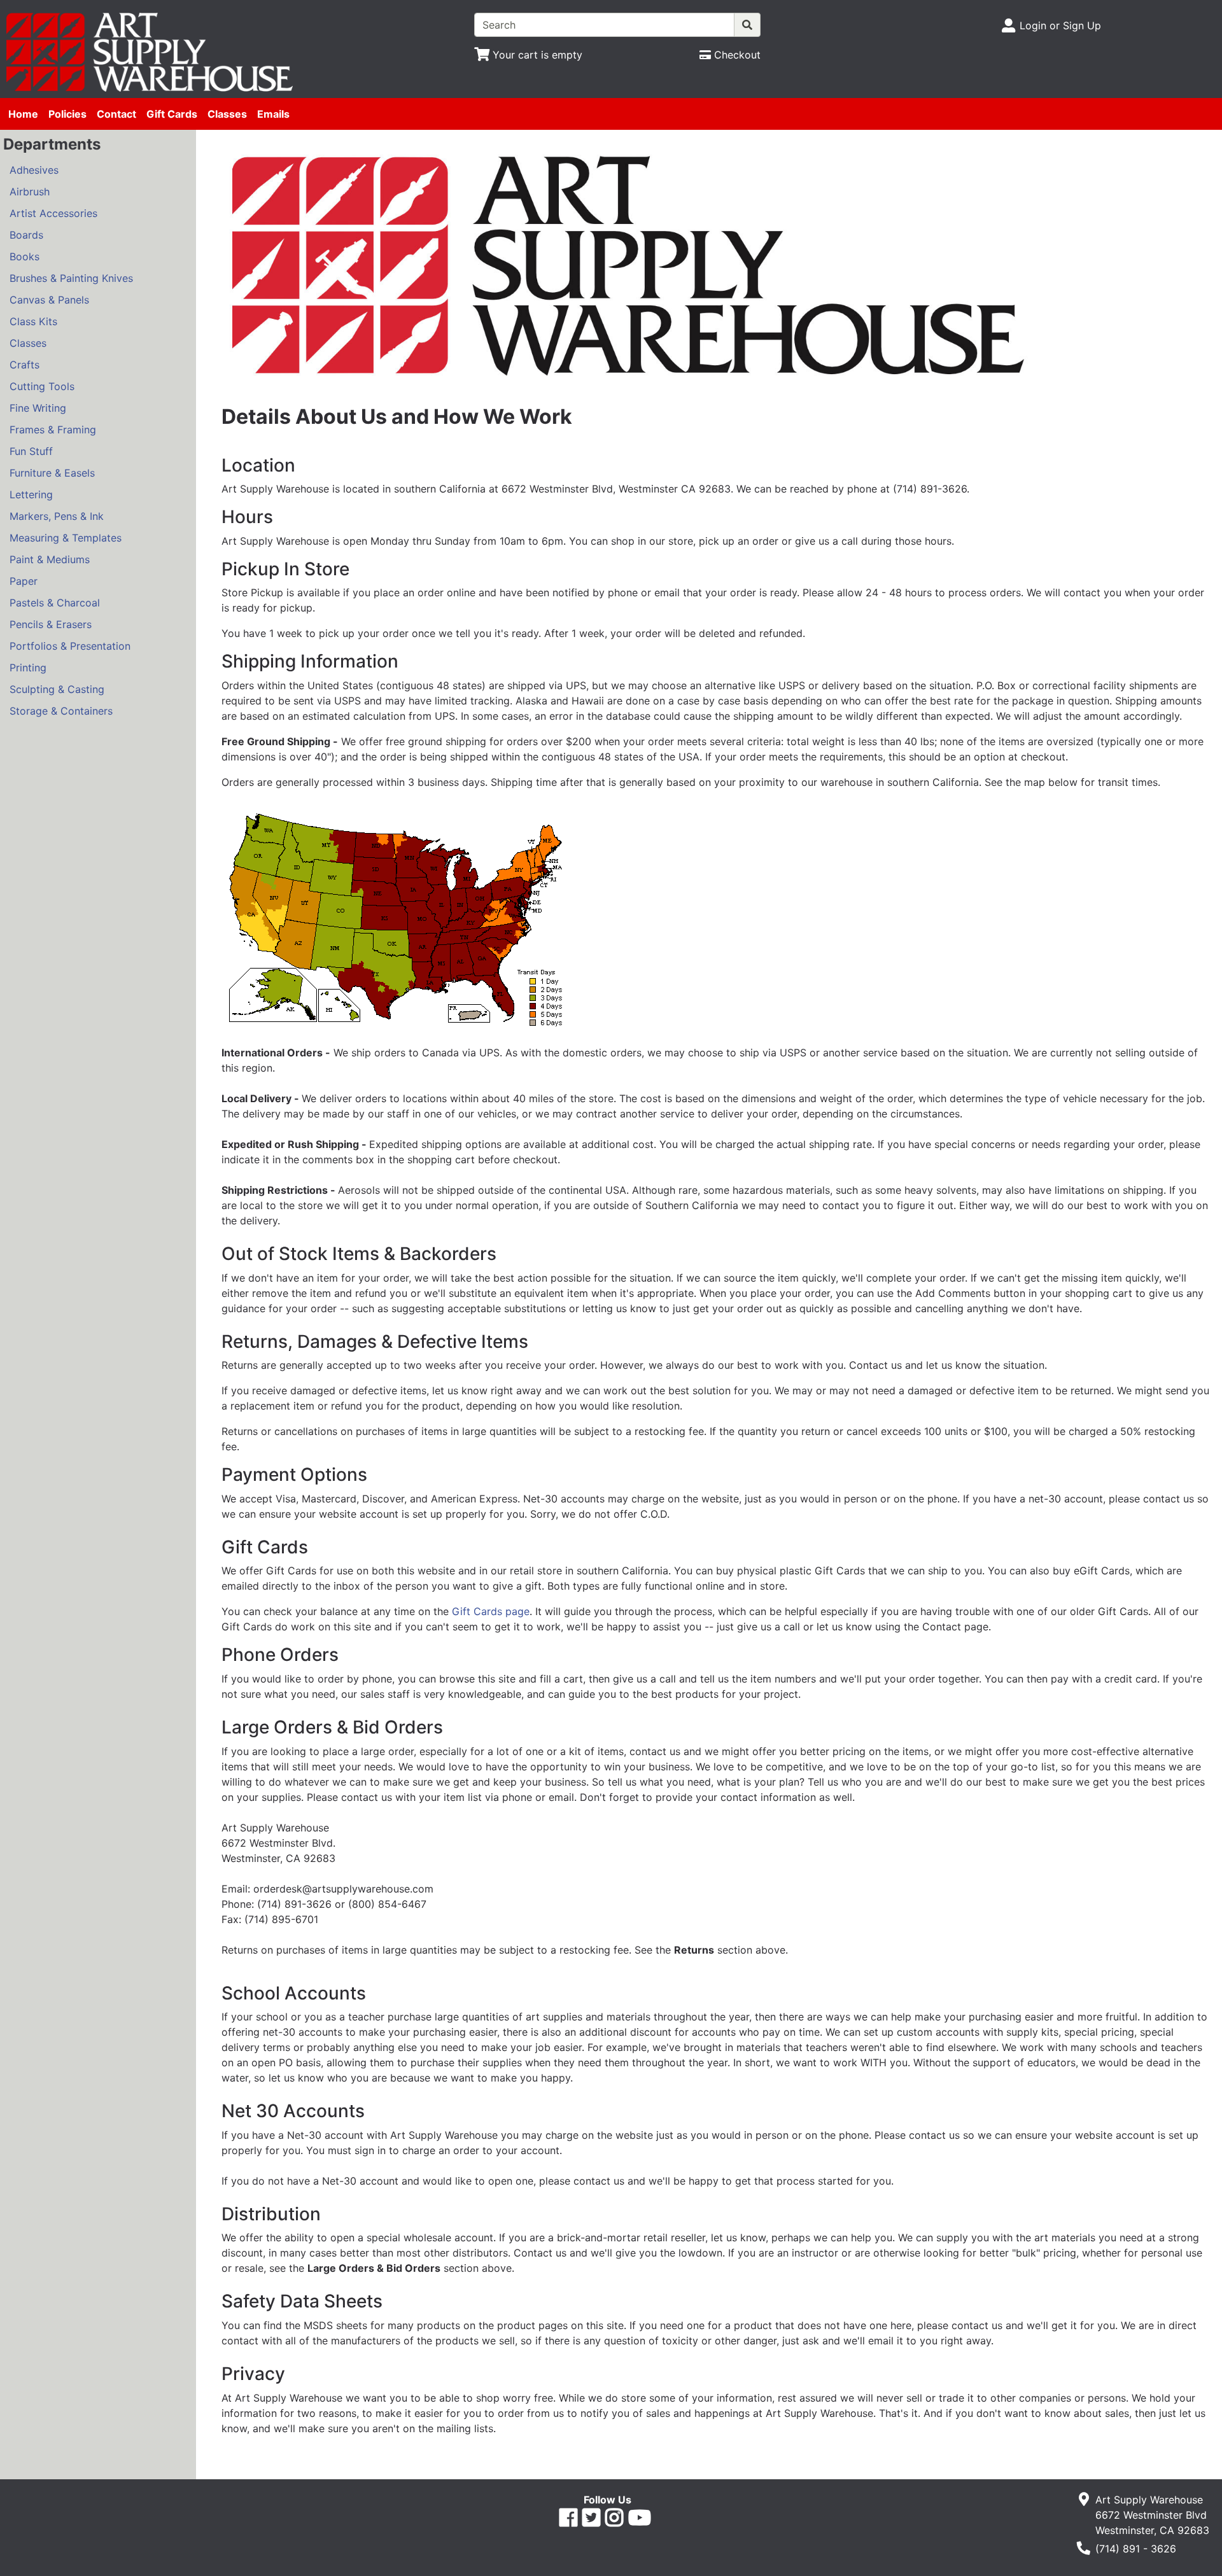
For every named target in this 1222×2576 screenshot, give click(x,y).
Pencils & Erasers (51, 624)
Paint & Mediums (50, 559)
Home (23, 114)
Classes (227, 114)
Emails (273, 114)
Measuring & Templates (66, 538)
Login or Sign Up (1060, 25)
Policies (67, 114)
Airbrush (30, 192)
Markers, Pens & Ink (57, 516)
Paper (24, 581)
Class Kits (33, 321)
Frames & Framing (53, 430)
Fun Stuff (31, 451)
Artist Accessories (53, 213)
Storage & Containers (61, 711)
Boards (26, 235)
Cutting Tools (42, 386)
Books (25, 256)
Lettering (31, 494)
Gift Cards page (491, 1611)
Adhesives (34, 170)
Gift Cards (172, 114)
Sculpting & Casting (57, 689)
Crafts (25, 365)
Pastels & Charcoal (55, 603)
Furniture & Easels (52, 473)
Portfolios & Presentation (70, 646)
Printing (28, 668)
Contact (116, 114)
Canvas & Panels (49, 300)
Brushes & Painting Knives (71, 278)
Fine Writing (38, 408)
